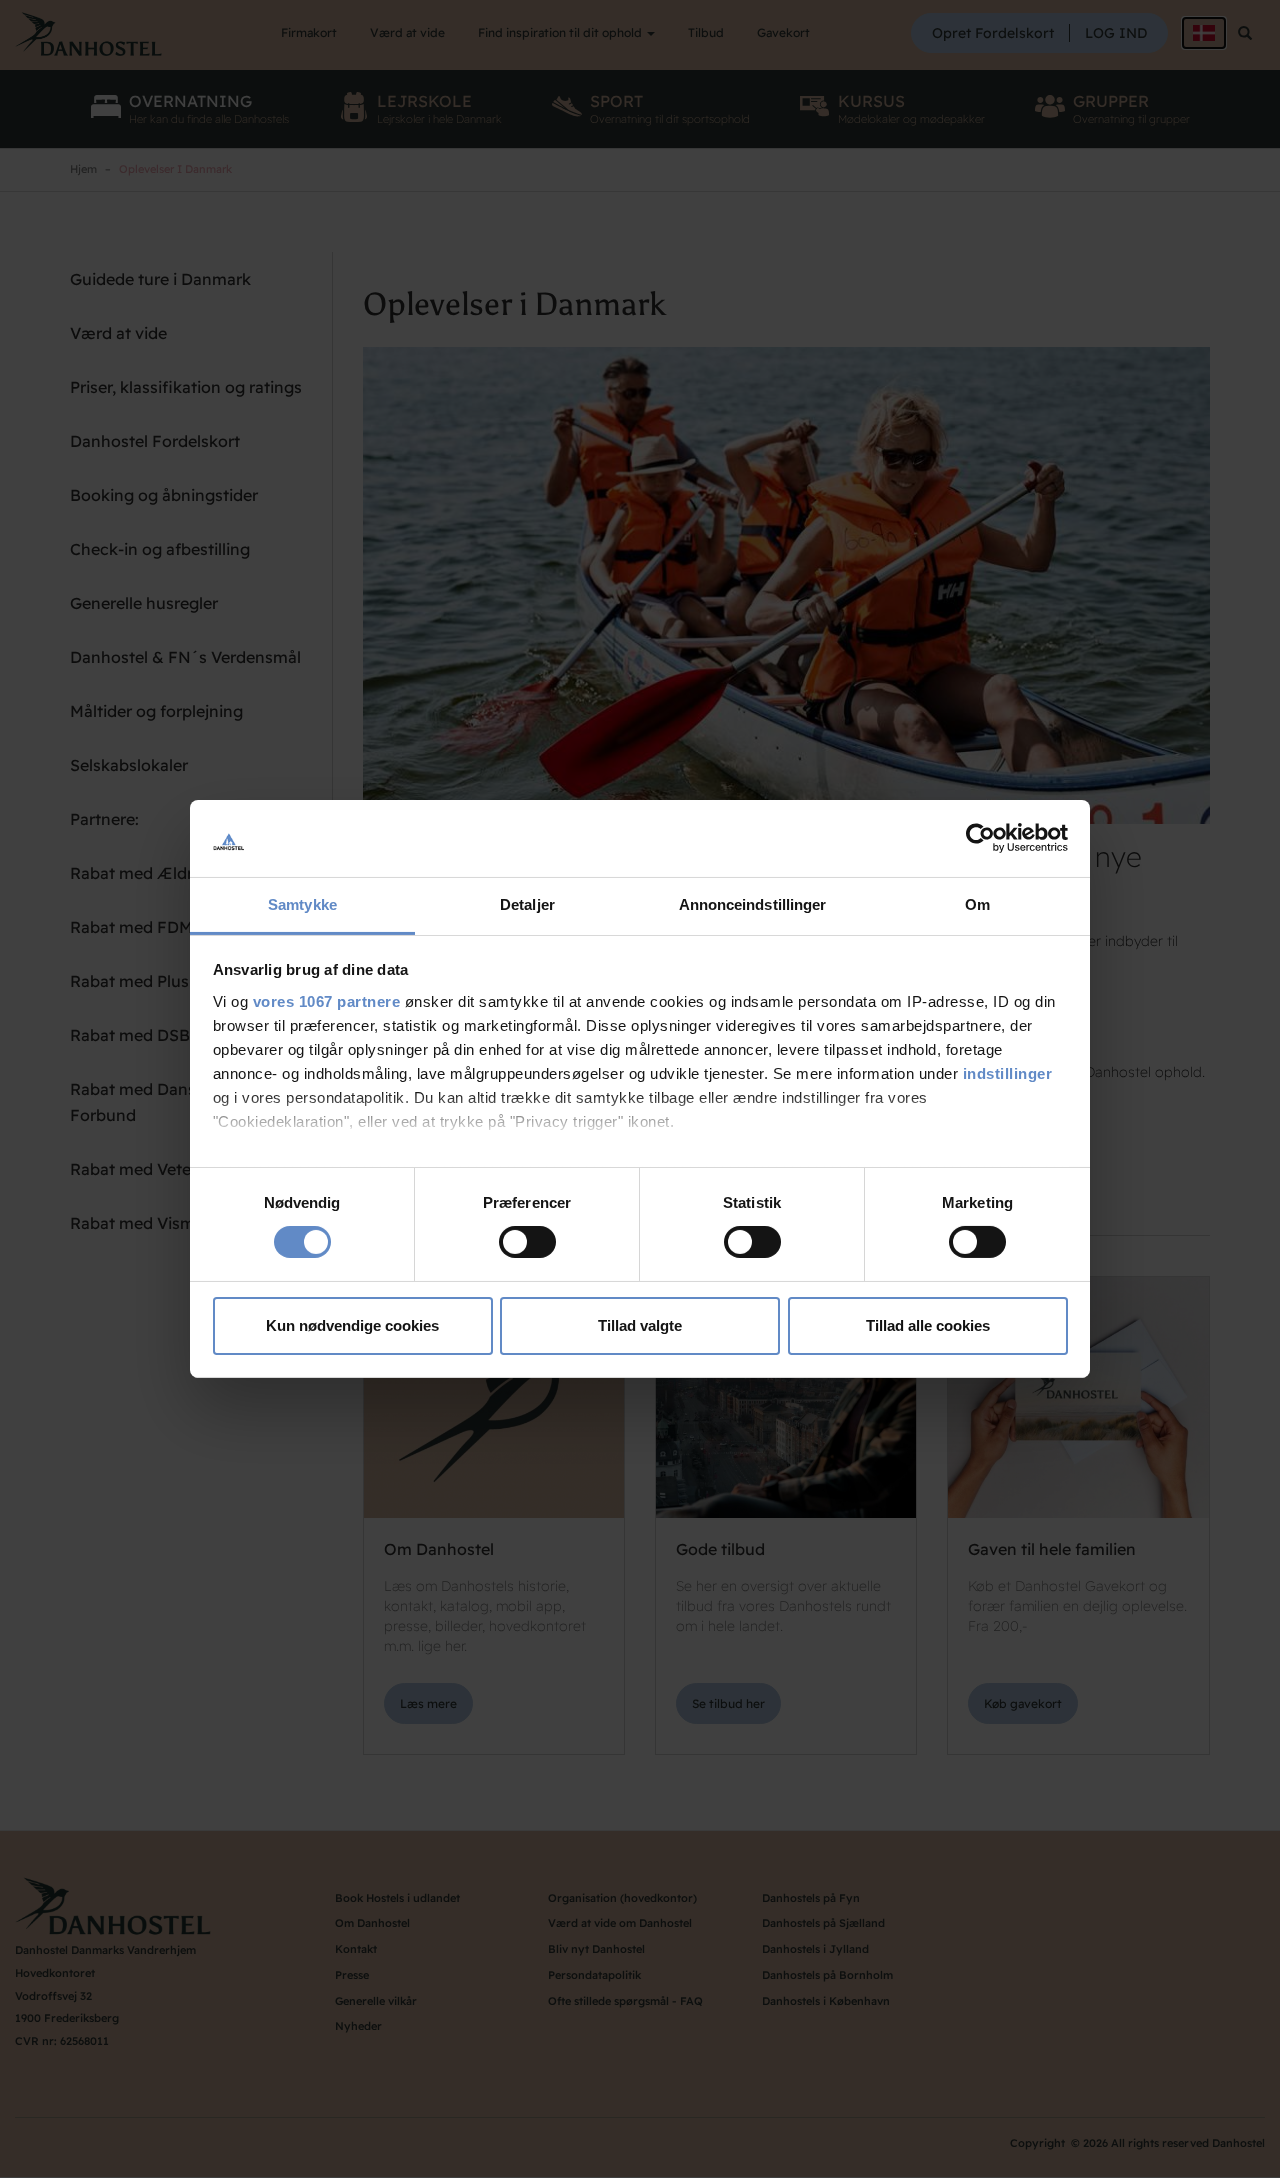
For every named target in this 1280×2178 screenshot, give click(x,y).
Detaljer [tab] (527, 904)
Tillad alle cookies (928, 1325)
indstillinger (1008, 1073)
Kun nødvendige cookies (352, 1325)
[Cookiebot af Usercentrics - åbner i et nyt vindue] (980, 838)
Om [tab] (977, 904)
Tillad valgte (640, 1325)
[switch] (527, 1242)
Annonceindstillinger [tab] (753, 904)
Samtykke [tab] (302, 904)
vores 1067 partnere (327, 1001)
